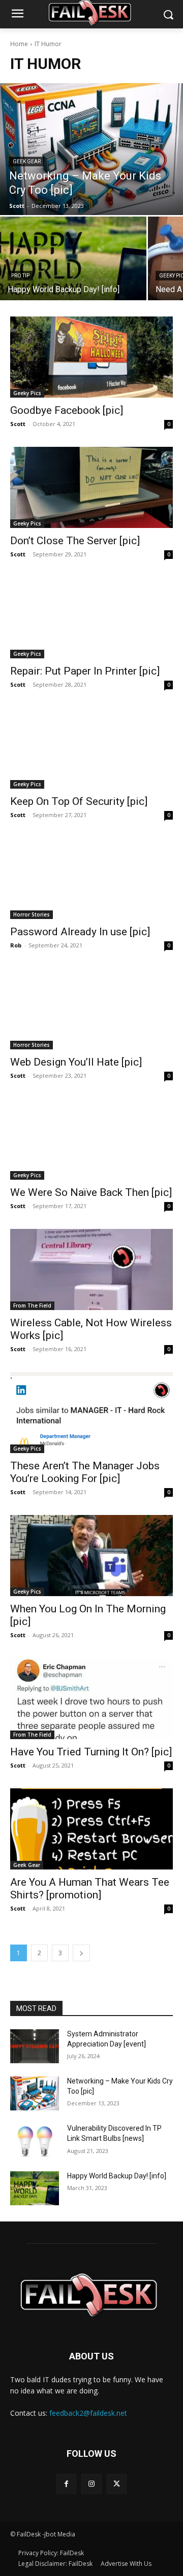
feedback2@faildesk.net (88, 2413)
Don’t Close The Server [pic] (75, 541)
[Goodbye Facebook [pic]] (91, 357)
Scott (18, 424)
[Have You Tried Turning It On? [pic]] (91, 1699)
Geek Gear (27, 162)
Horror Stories (32, 914)
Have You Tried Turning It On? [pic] (91, 1752)
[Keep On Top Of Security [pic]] (91, 748)
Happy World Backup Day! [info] (117, 2176)
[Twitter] (117, 2484)
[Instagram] (91, 2484)
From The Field (32, 1305)
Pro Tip (20, 276)
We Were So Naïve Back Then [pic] (91, 1192)
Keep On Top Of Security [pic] (79, 801)
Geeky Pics (27, 393)
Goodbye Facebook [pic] (67, 410)
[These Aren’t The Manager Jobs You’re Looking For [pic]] (91, 1413)
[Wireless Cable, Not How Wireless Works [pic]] (91, 1269)
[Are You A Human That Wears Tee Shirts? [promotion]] (91, 1829)
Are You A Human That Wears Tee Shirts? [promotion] (90, 1889)
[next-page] (81, 1953)
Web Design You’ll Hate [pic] (76, 1062)
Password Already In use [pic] (80, 932)
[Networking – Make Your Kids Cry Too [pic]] (91, 149)
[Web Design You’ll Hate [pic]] (91, 1009)
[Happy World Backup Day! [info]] (73, 258)
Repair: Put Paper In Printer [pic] (85, 671)
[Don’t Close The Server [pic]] (91, 487)
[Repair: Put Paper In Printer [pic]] (91, 618)
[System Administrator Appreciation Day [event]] (35, 2046)
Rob (16, 945)
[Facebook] (66, 2484)
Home (19, 44)
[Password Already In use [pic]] (91, 878)
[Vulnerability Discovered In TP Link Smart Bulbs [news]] (35, 2141)
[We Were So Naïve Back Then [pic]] (91, 1139)
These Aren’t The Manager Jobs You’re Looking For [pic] (85, 1472)
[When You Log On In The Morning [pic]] (91, 1556)
